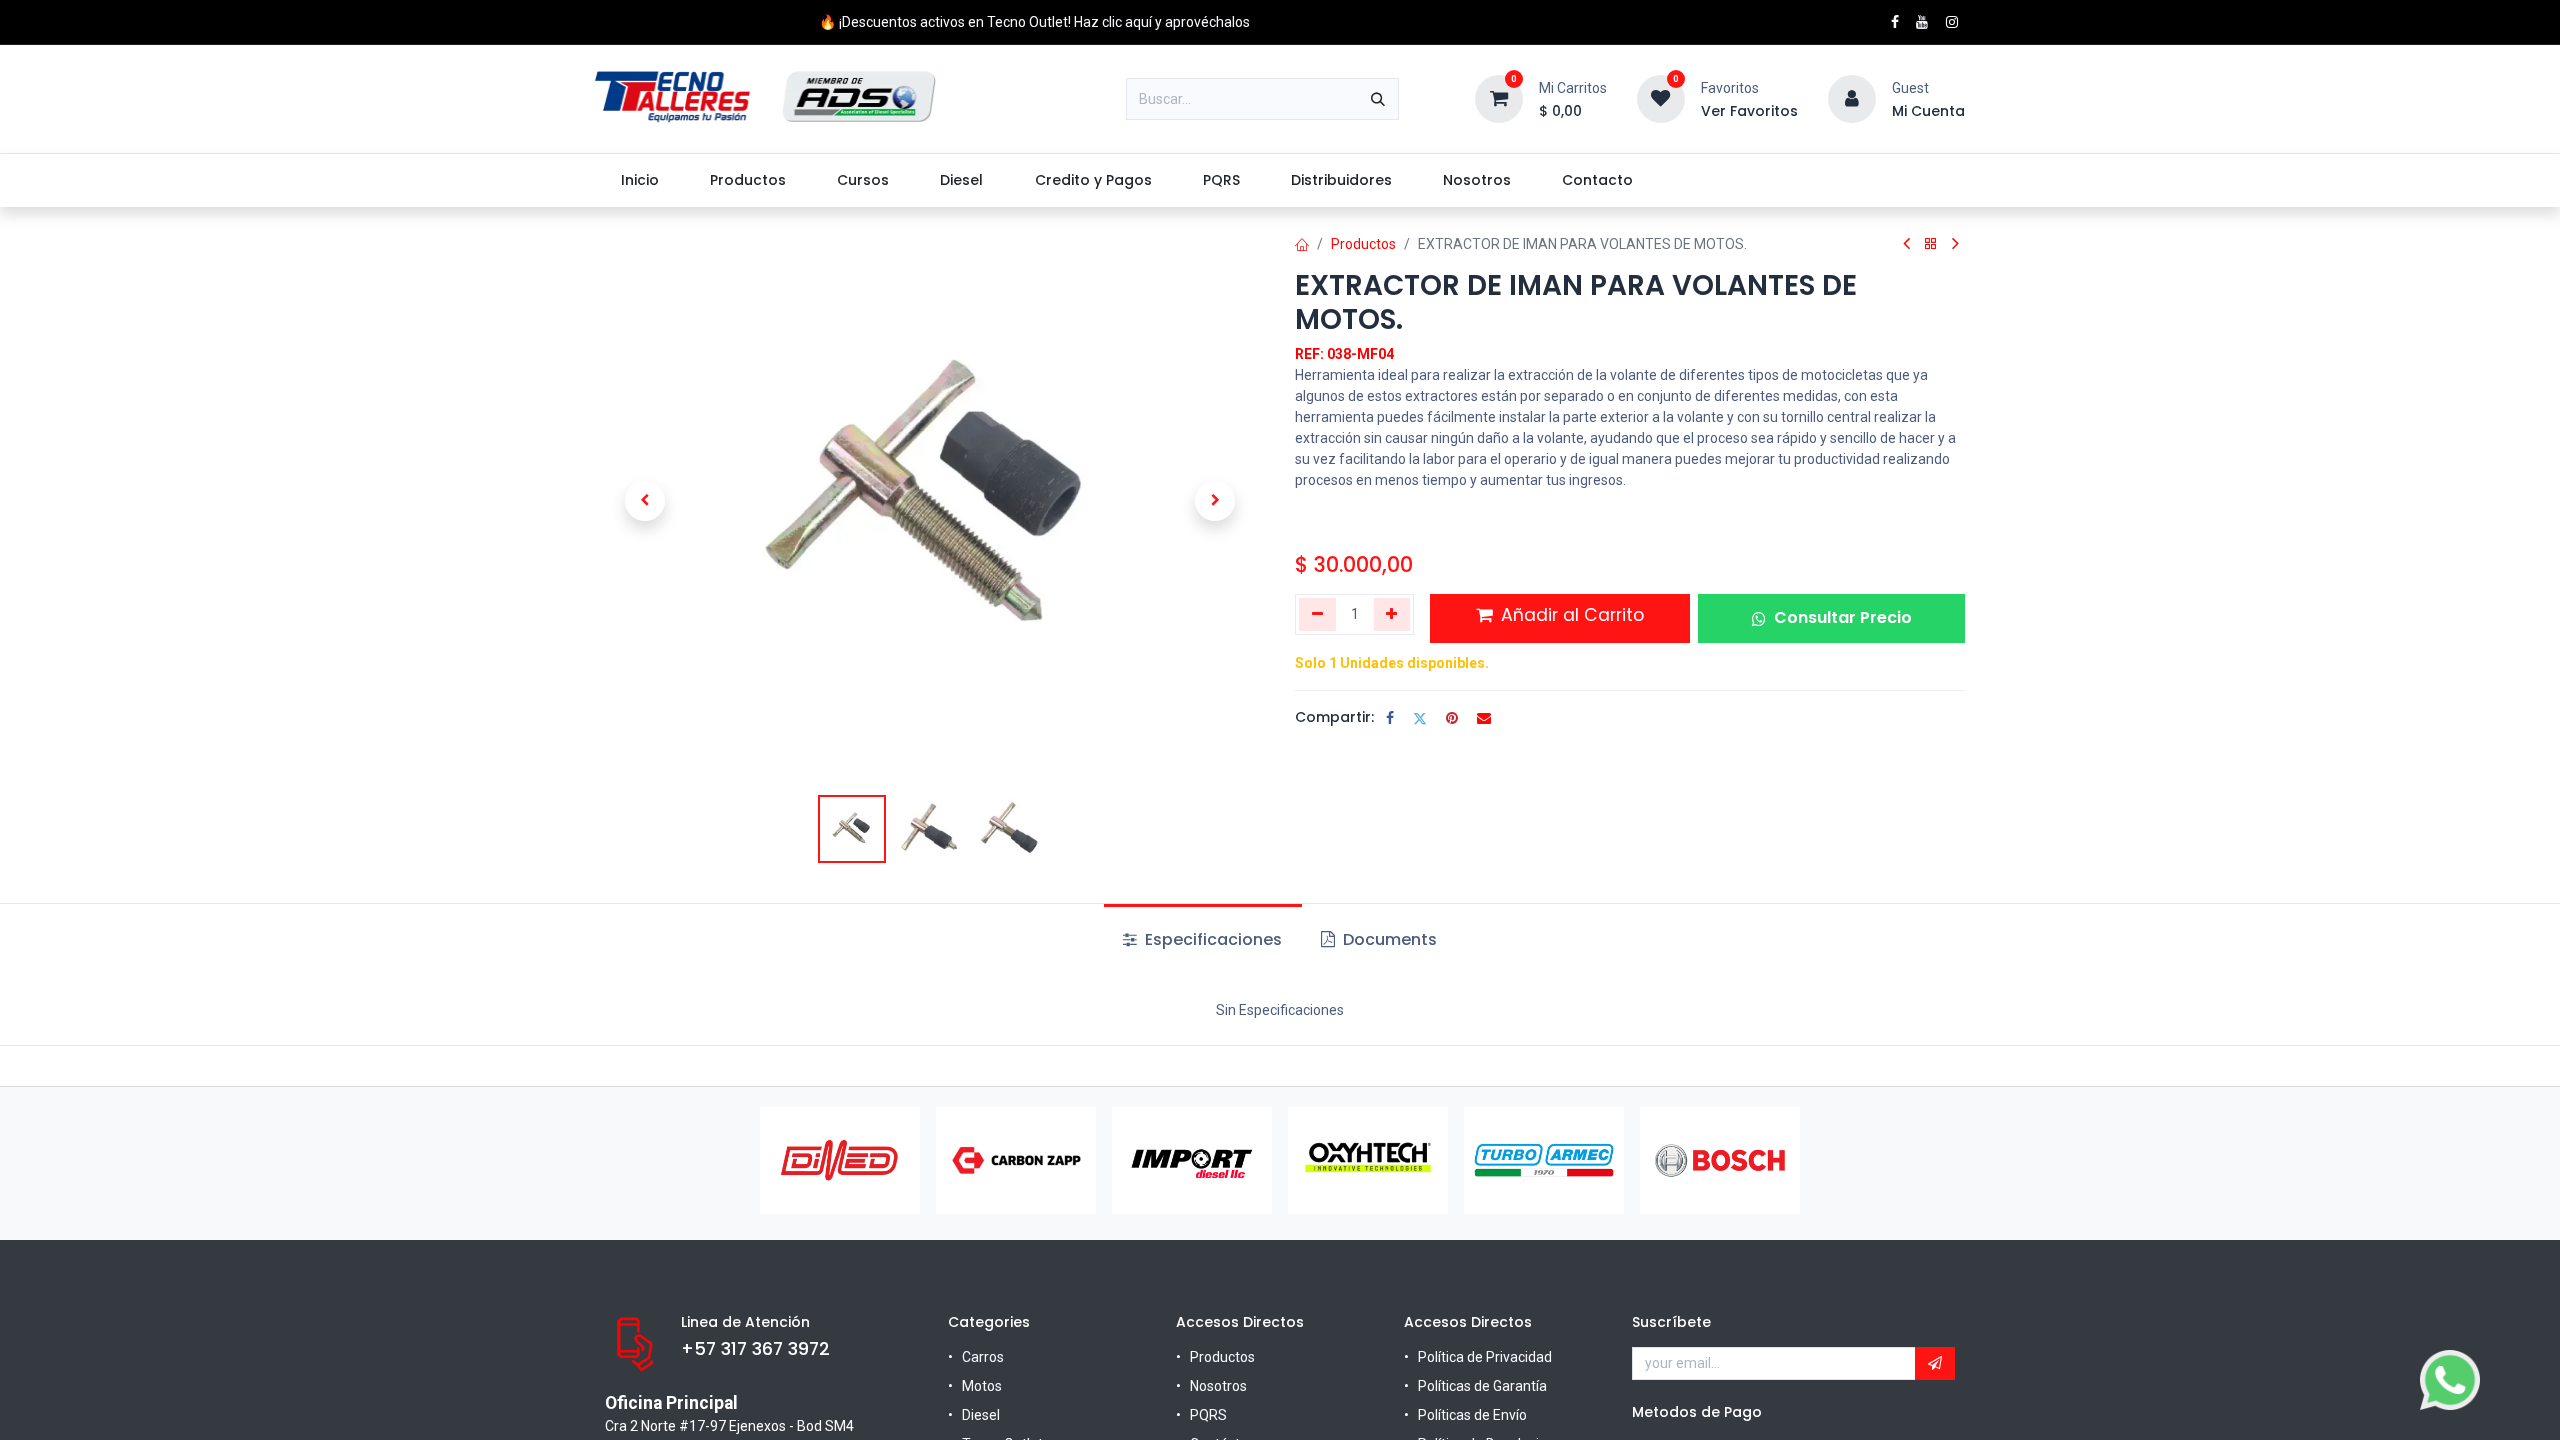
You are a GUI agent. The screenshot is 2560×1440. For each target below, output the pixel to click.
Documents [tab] (1388, 939)
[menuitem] (639, 180)
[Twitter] (1420, 718)
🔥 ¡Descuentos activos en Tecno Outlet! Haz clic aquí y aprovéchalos (1034, 22)
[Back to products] (1931, 244)
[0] (1499, 98)
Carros (983, 1357)
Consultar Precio (1843, 617)
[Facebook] (1390, 718)
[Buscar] (1378, 99)
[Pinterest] (1452, 718)
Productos (1363, 244)
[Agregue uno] (1392, 614)
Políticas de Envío (1472, 1415)
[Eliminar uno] (1317, 614)
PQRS (1208, 1415)
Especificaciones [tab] (1211, 939)
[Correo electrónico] (1484, 718)
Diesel (981, 1415)
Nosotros (1218, 1386)
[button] (645, 501)
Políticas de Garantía (1482, 1386)
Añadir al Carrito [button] (1570, 615)
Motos (982, 1386)
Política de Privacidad (1485, 1357)
